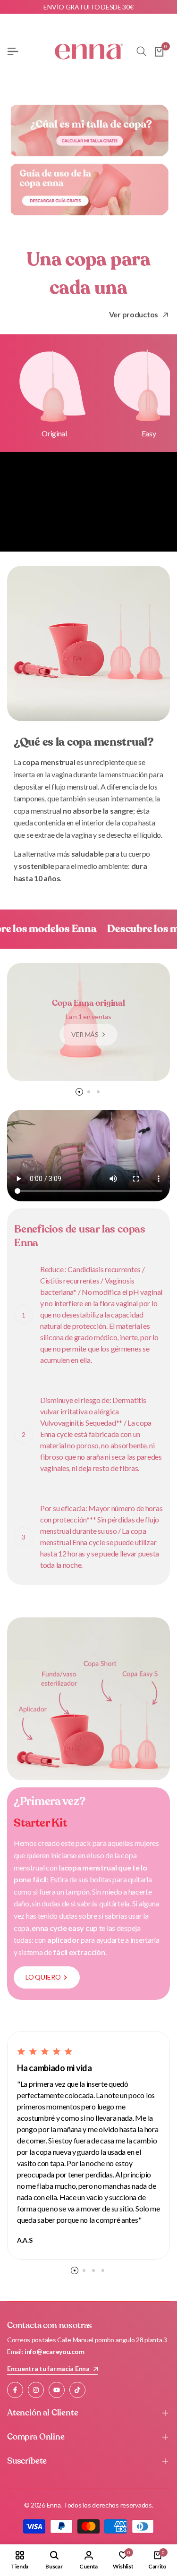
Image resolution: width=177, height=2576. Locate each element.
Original (54, 433)
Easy (149, 433)
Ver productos (134, 314)
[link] (165, 315)
